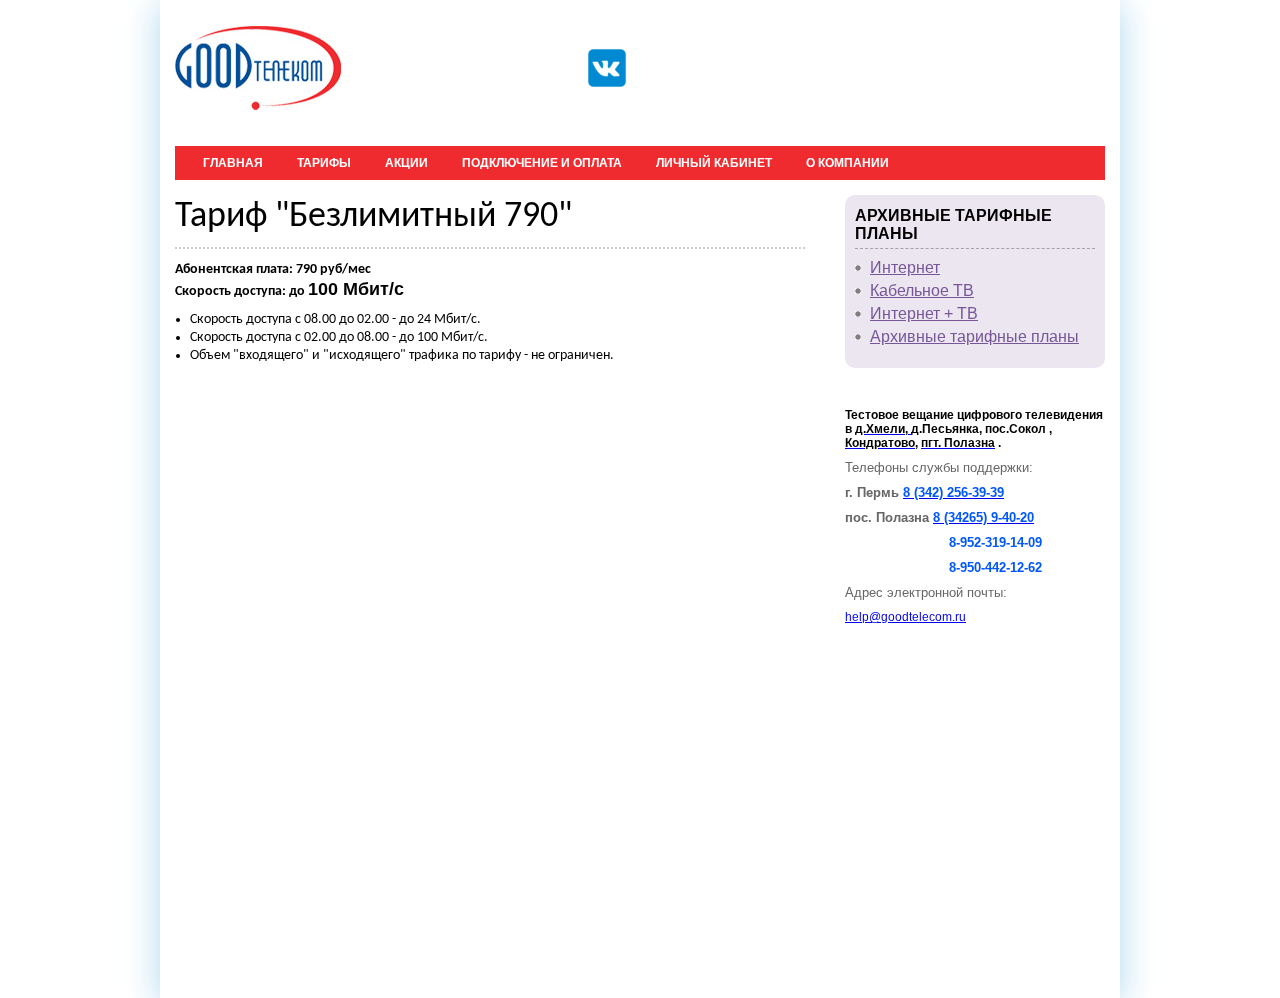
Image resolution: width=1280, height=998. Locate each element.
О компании (847, 163)
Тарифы (324, 163)
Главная (233, 163)
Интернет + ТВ (924, 313)
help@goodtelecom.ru (905, 617)
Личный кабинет (714, 163)
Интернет (905, 267)
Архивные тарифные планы (974, 336)
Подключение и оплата (542, 163)
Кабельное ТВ (922, 290)
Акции (406, 163)
